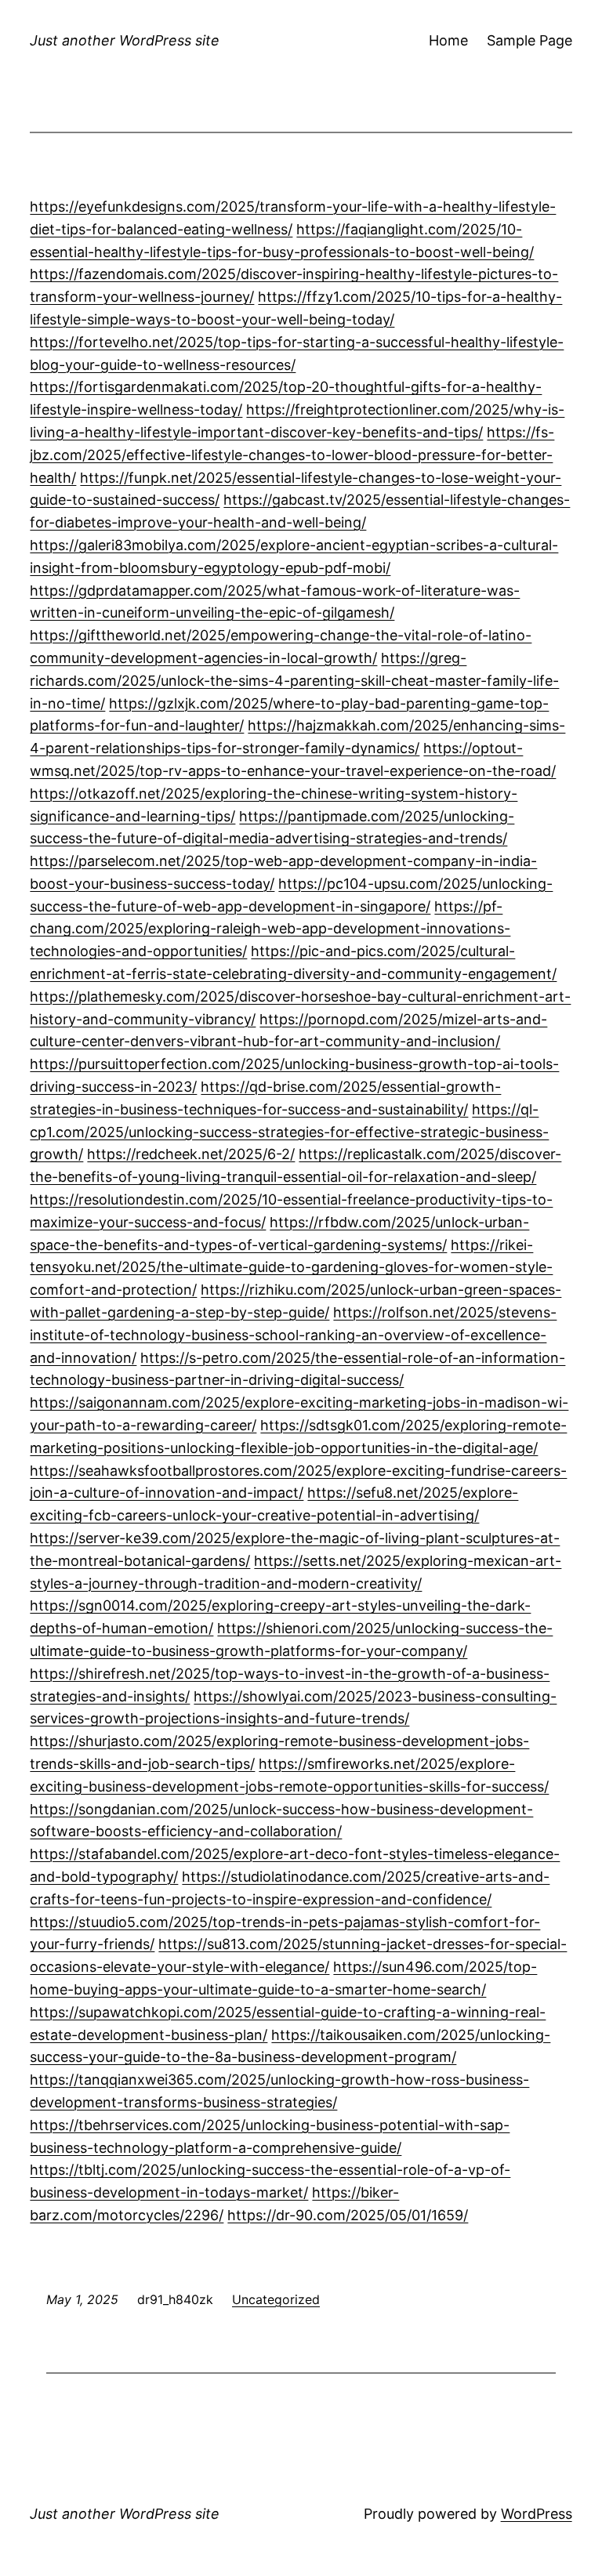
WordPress (537, 2514)
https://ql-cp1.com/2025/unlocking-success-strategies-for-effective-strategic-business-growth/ (289, 1132)
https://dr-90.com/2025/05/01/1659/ (348, 2215)
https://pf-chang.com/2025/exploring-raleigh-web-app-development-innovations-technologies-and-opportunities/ (270, 929)
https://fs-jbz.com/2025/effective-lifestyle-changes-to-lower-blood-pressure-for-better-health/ (292, 455)
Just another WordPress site (125, 40)
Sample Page (529, 40)
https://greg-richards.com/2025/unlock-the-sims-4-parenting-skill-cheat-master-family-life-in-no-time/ (294, 681)
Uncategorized (276, 2299)
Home (448, 40)
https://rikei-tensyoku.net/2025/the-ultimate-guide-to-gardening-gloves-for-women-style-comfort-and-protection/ (291, 1268)
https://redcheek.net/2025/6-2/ (191, 1154)
